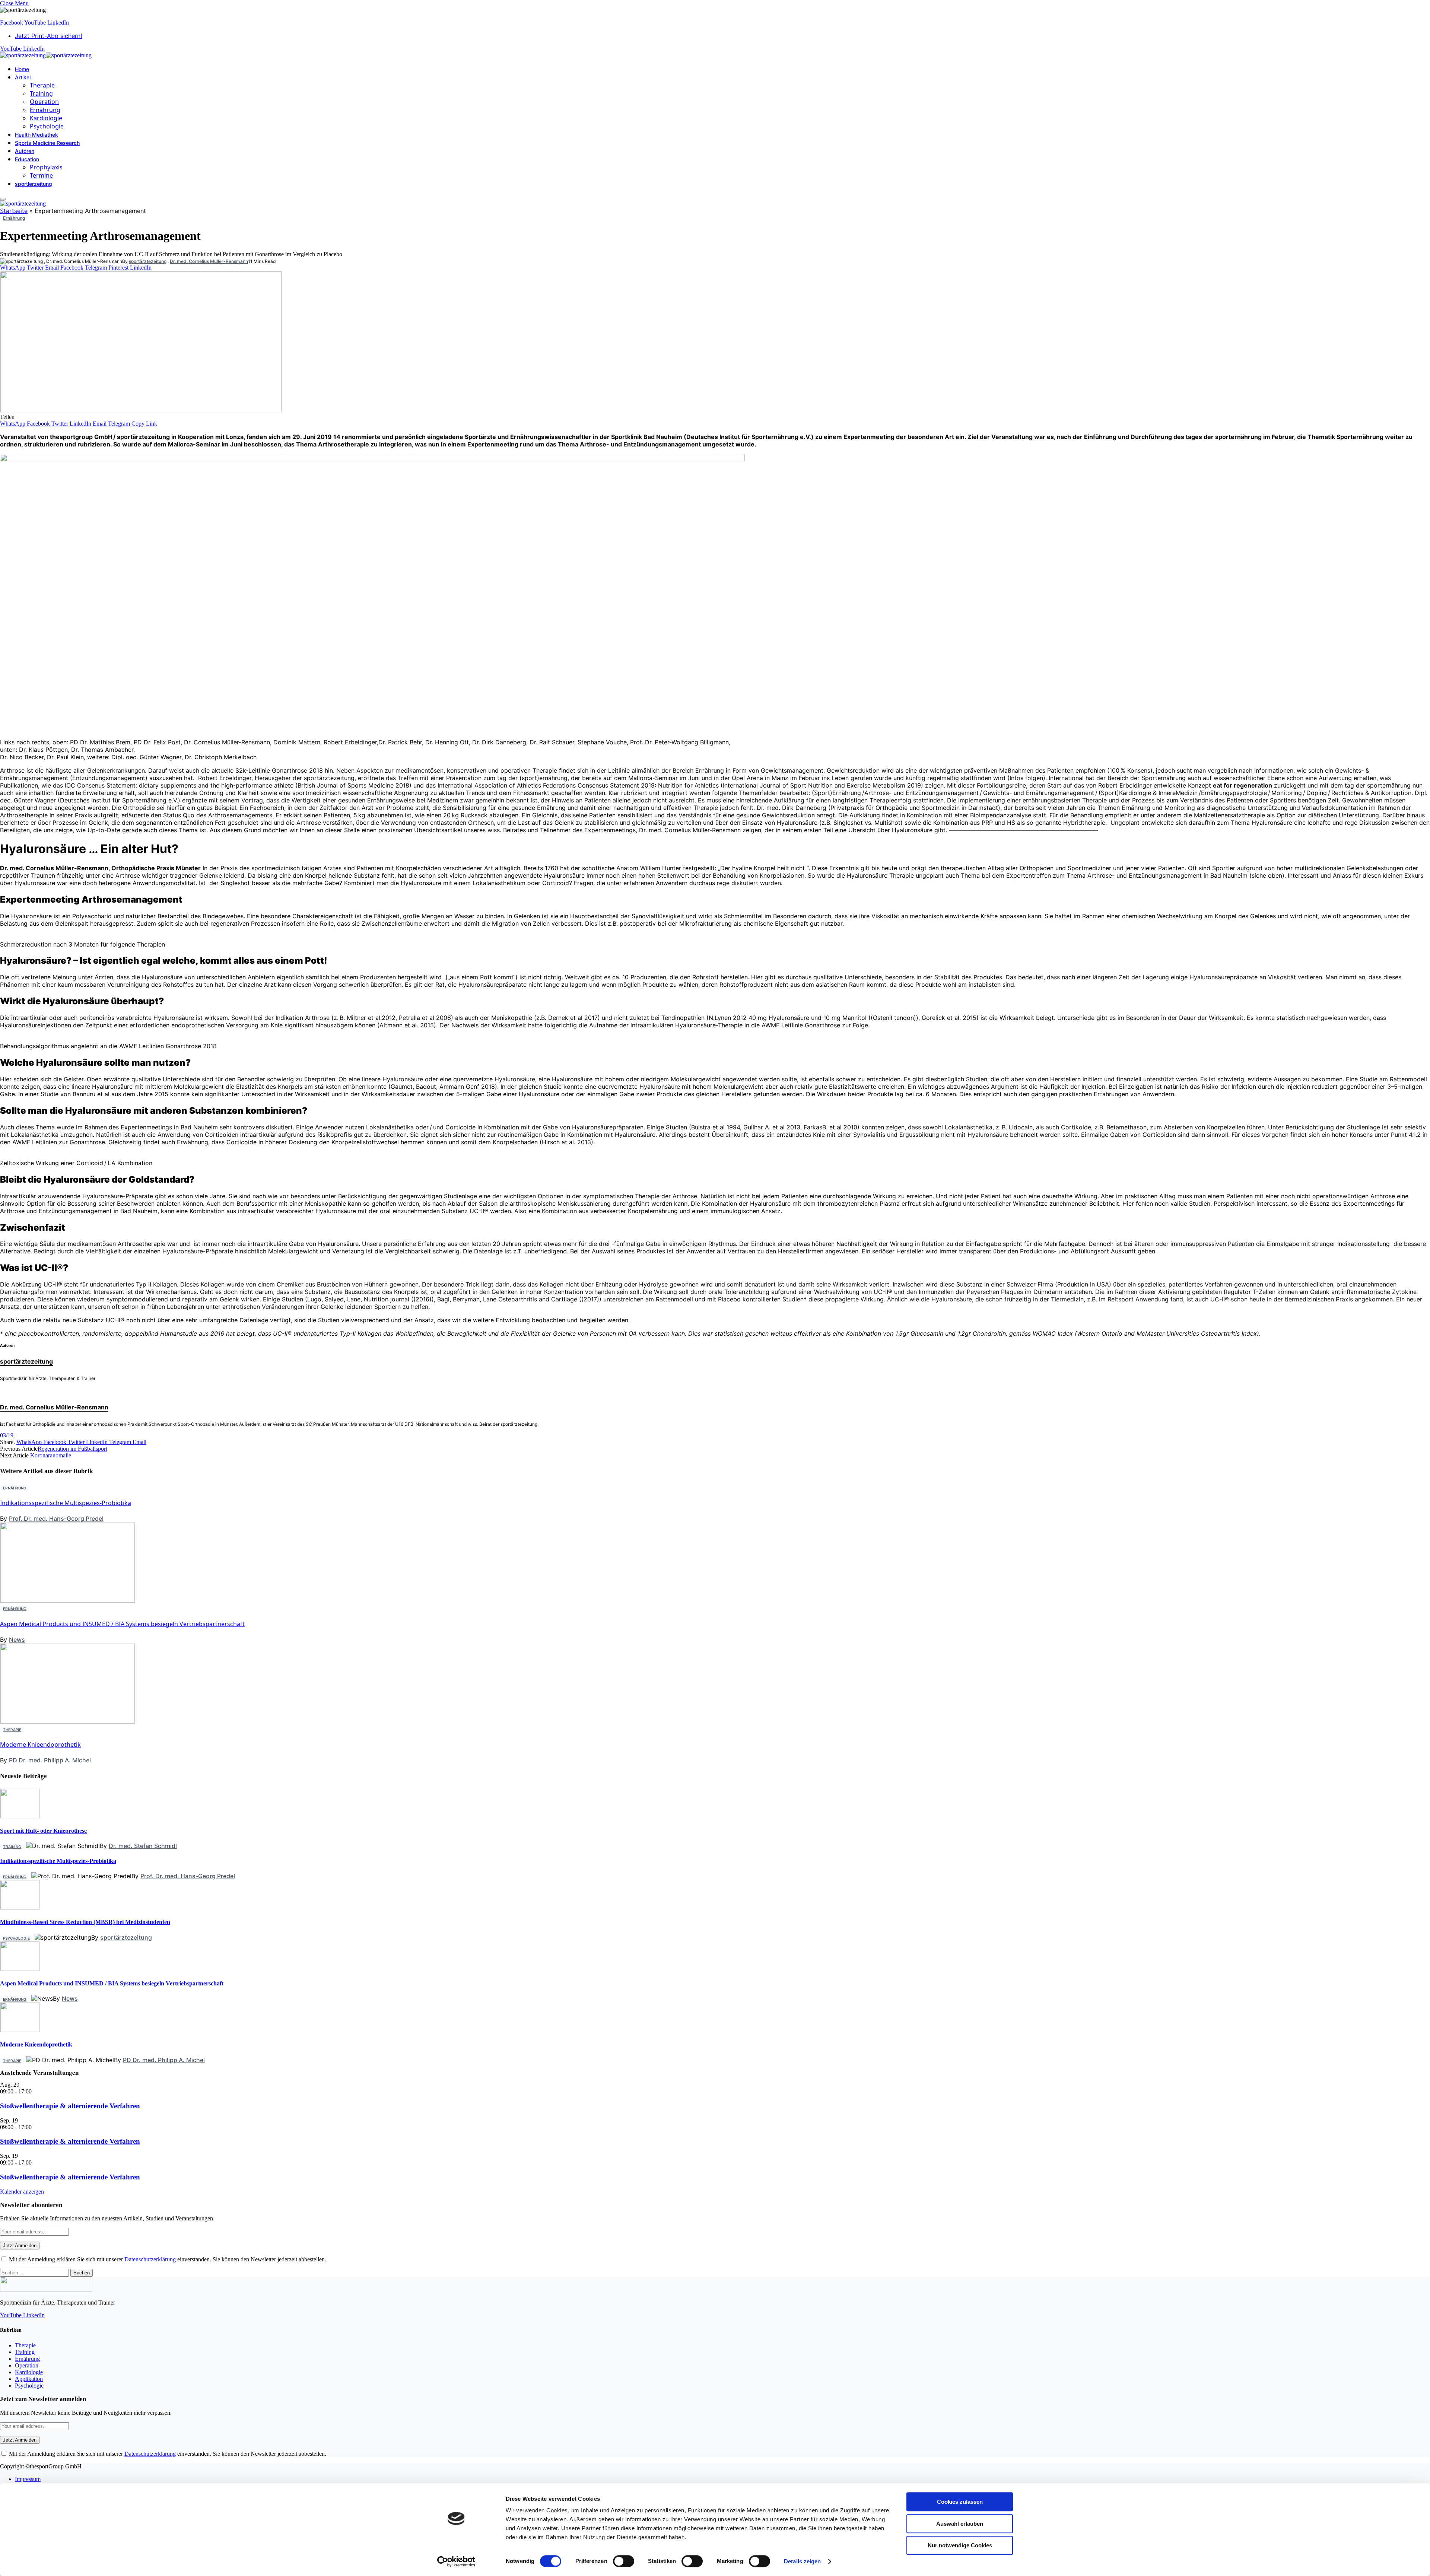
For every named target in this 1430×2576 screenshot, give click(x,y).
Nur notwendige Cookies (960, 2545)
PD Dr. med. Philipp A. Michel (50, 1760)
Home (22, 69)
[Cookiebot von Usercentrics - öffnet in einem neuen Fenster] (456, 2561)
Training (41, 93)
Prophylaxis (46, 167)
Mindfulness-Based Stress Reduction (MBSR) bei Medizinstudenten (85, 1922)
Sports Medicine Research (47, 143)
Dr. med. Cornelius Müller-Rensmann (209, 261)
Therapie (42, 85)
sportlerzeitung (34, 184)
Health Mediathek (36, 135)
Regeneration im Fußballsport (72, 1449)
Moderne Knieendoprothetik (40, 1745)
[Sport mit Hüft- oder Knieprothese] (20, 1816)
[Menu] (3, 199)
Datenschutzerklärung (150, 2259)
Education (27, 159)
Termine (41, 175)
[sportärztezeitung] (46, 55)
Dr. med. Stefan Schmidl (143, 1846)
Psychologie (47, 126)
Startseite (14, 211)
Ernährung (45, 110)
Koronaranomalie (51, 1455)
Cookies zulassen (960, 2502)
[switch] (624, 2561)
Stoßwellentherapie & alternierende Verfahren (70, 2106)
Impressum (28, 2479)
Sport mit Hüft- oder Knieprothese (43, 1831)
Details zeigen (802, 2561)
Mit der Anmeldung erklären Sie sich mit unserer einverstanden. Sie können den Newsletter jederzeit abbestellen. (167, 2259)
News (17, 1640)
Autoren (25, 151)
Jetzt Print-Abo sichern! (48, 36)
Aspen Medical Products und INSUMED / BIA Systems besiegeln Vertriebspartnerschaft (122, 1624)
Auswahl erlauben (960, 2524)
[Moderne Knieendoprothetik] (68, 2147)
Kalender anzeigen (22, 2192)
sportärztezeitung (148, 261)
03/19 (7, 1435)
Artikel (23, 77)
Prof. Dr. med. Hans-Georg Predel (56, 1518)
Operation (44, 102)
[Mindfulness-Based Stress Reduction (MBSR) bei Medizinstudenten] (20, 1907)
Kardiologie (46, 118)
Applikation (29, 2379)
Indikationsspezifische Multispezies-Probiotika (66, 1503)
